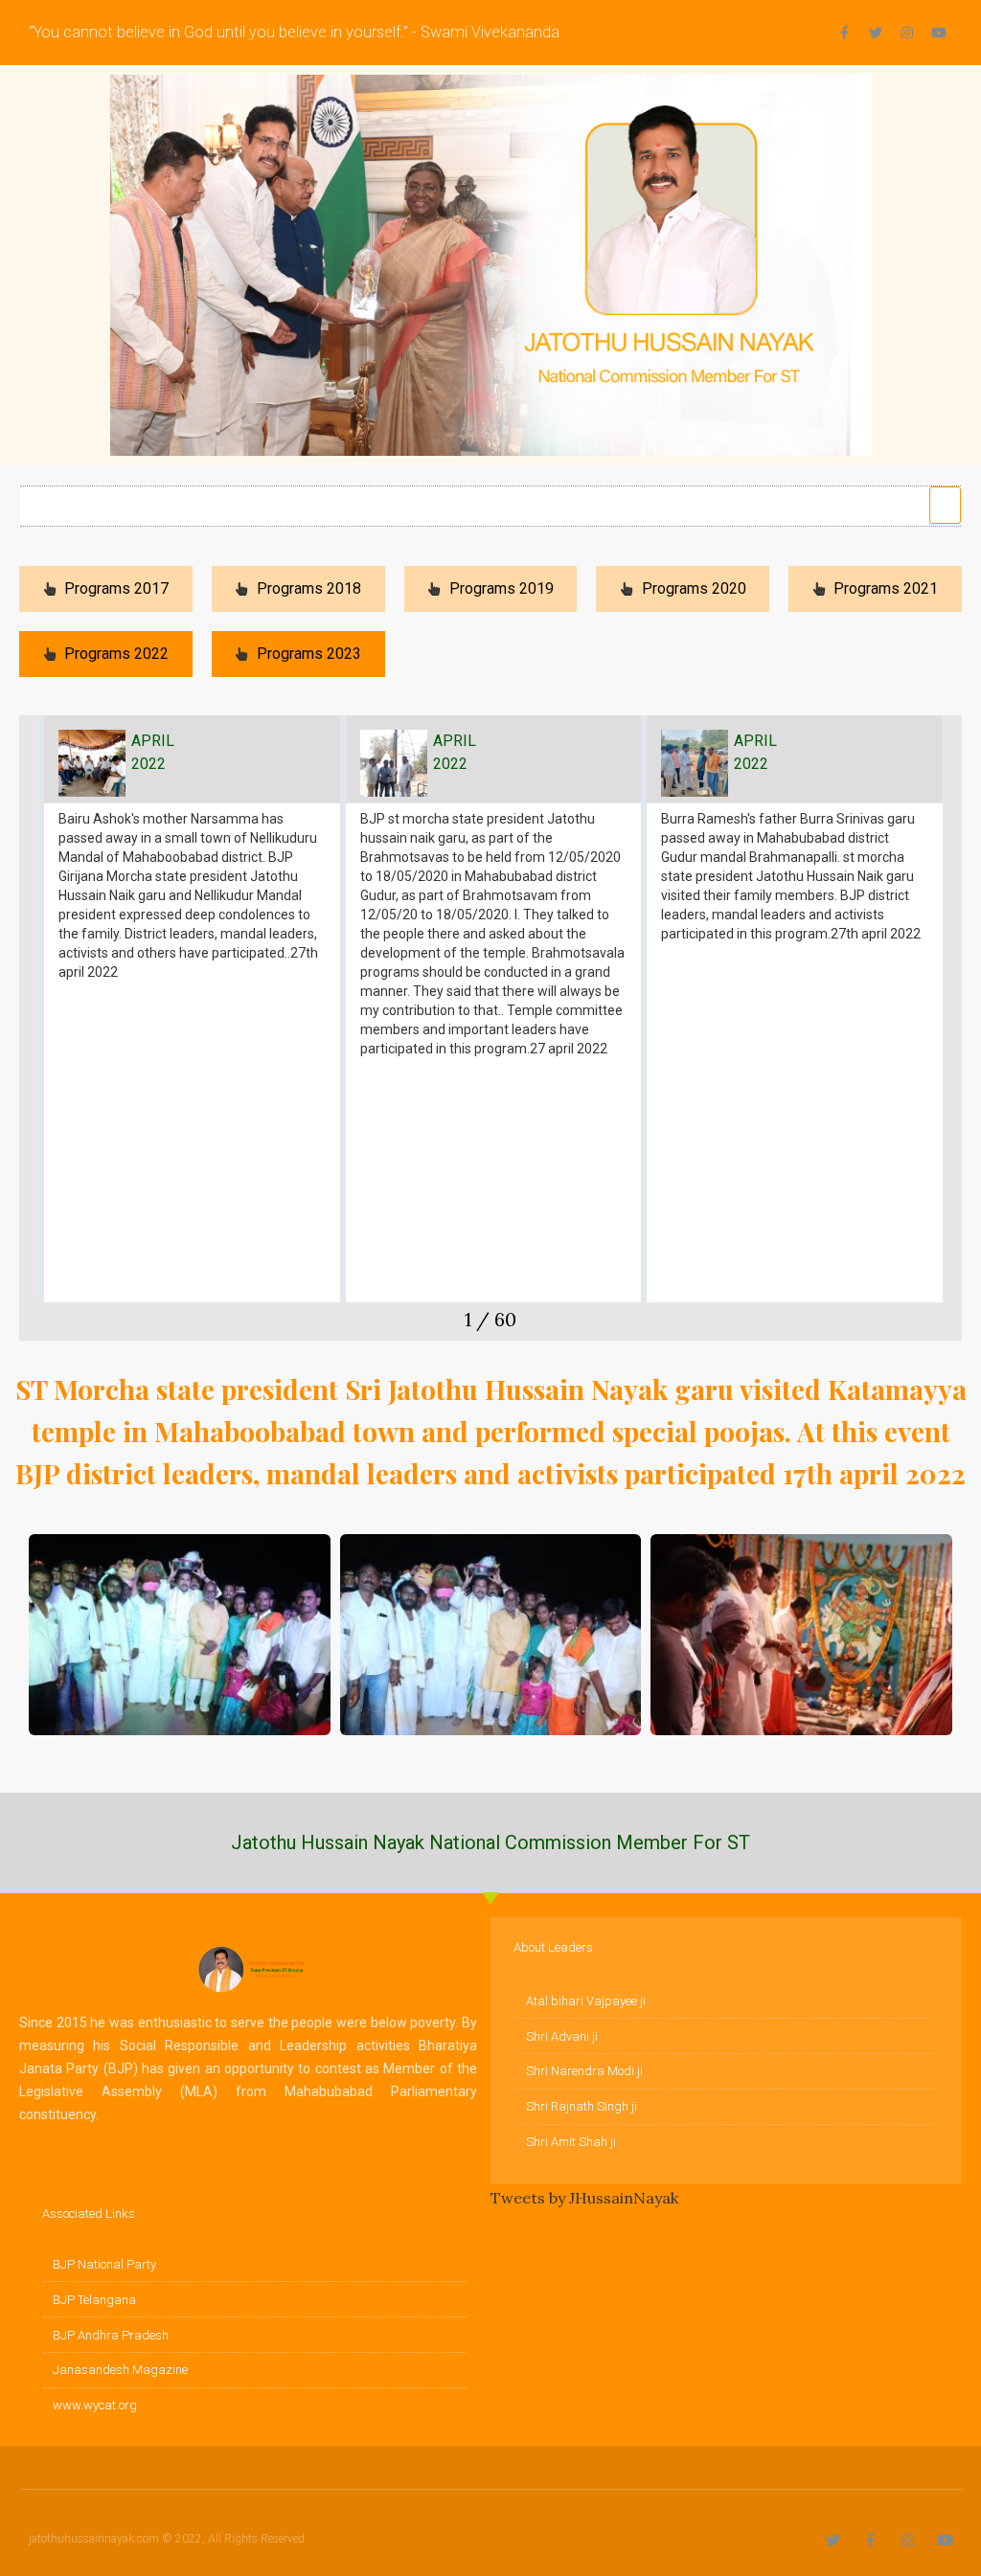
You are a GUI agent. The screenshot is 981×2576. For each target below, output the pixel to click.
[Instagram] (907, 33)
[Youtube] (939, 33)
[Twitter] (876, 33)
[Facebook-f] (844, 33)
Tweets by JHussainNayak (584, 2198)
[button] (946, 506)
